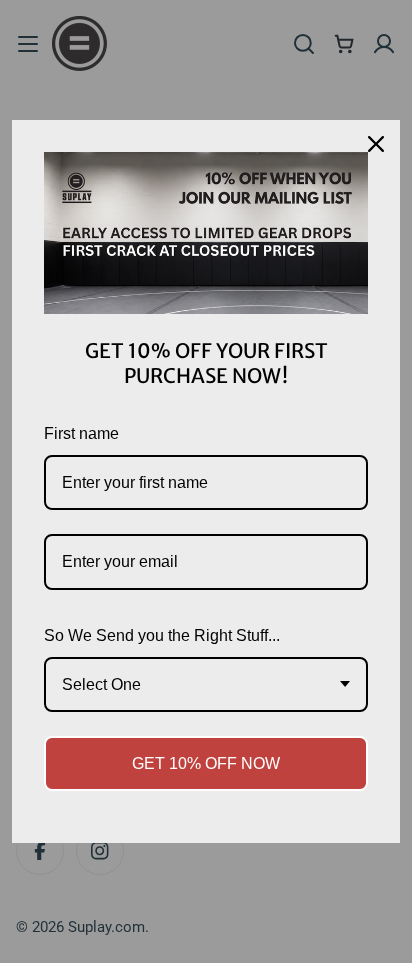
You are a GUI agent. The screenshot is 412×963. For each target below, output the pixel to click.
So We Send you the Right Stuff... (162, 635)
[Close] (376, 144)
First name (81, 433)
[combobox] (206, 684)
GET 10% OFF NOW (206, 763)
